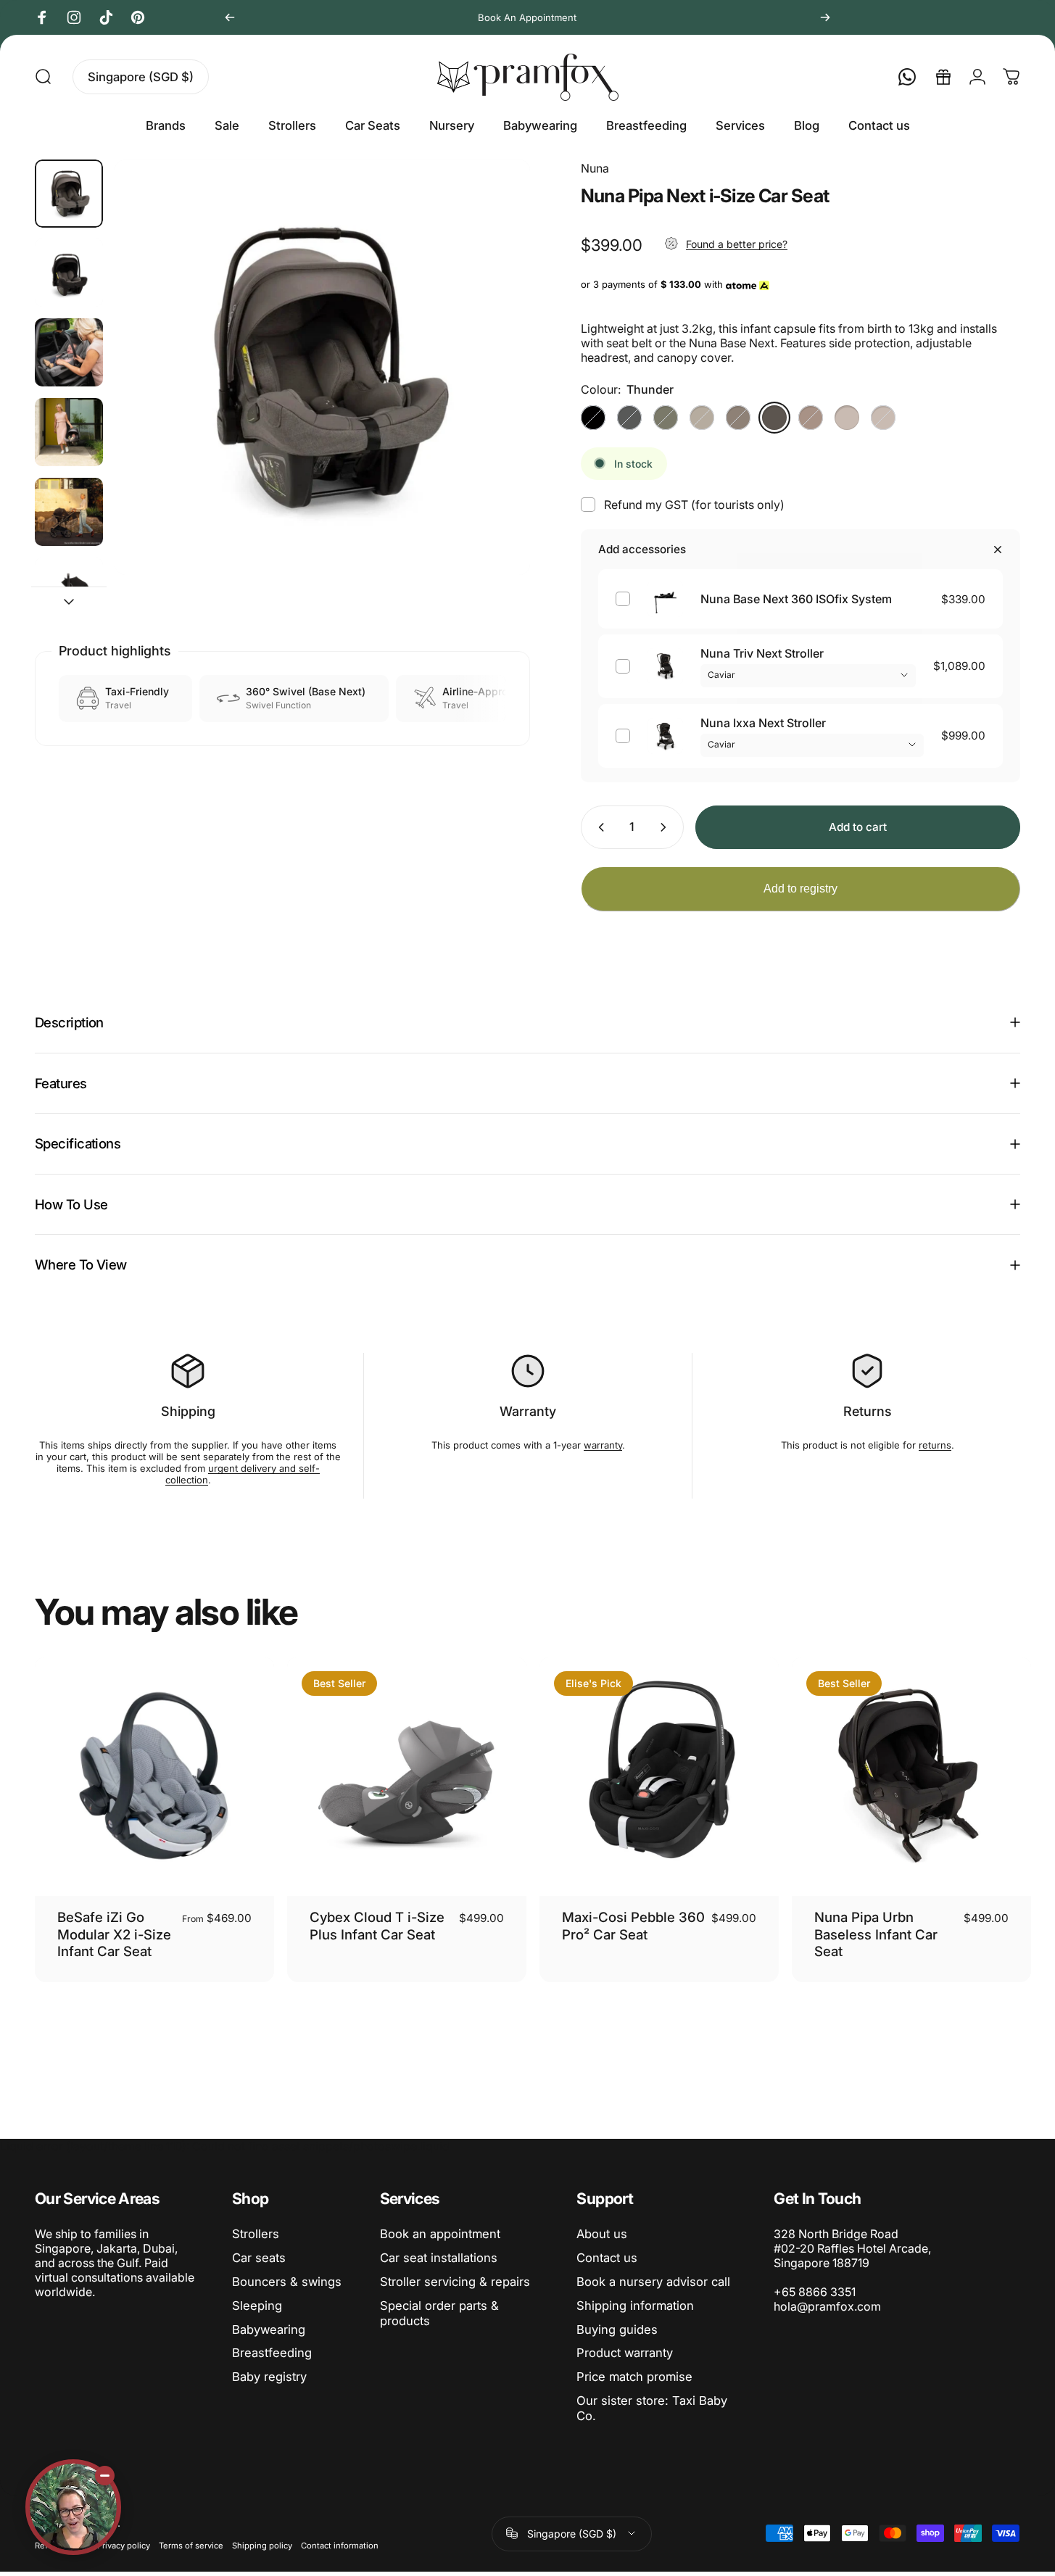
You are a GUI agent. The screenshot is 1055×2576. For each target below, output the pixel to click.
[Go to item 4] (69, 512)
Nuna (595, 168)
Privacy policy (124, 2546)
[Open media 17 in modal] (322, 367)
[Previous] (230, 17)
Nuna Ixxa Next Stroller (763, 723)
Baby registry (269, 2377)
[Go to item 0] (69, 194)
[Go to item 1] (69, 273)
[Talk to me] (73, 2507)
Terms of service (191, 2546)
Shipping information (635, 2306)
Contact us (607, 2258)
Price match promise (634, 2377)
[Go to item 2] (69, 352)
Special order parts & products (439, 2313)
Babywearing (269, 2329)
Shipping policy (262, 2546)
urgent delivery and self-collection (243, 1474)
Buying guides (617, 2329)
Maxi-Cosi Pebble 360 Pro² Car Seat (633, 1925)
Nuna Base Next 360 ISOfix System (796, 599)
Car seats (259, 2258)
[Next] (825, 17)
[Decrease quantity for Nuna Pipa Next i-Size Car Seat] (598, 827)
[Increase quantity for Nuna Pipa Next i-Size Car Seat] (666, 827)
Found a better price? (737, 244)
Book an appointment (440, 2234)
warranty (603, 1445)
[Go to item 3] (69, 432)
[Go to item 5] (69, 592)
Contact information (340, 2546)
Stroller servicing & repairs (455, 2282)
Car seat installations (439, 2258)
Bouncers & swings (287, 2282)
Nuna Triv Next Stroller (762, 653)
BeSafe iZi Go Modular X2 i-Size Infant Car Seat (114, 1934)
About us (602, 2234)
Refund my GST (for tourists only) (694, 505)
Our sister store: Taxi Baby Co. (652, 2408)
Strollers (256, 2234)
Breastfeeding (272, 2353)
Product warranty (625, 2353)
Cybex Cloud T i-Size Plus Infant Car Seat (377, 1925)
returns (935, 1445)
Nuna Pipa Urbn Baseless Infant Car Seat (876, 1934)
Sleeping (257, 2306)
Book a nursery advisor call (653, 2282)
